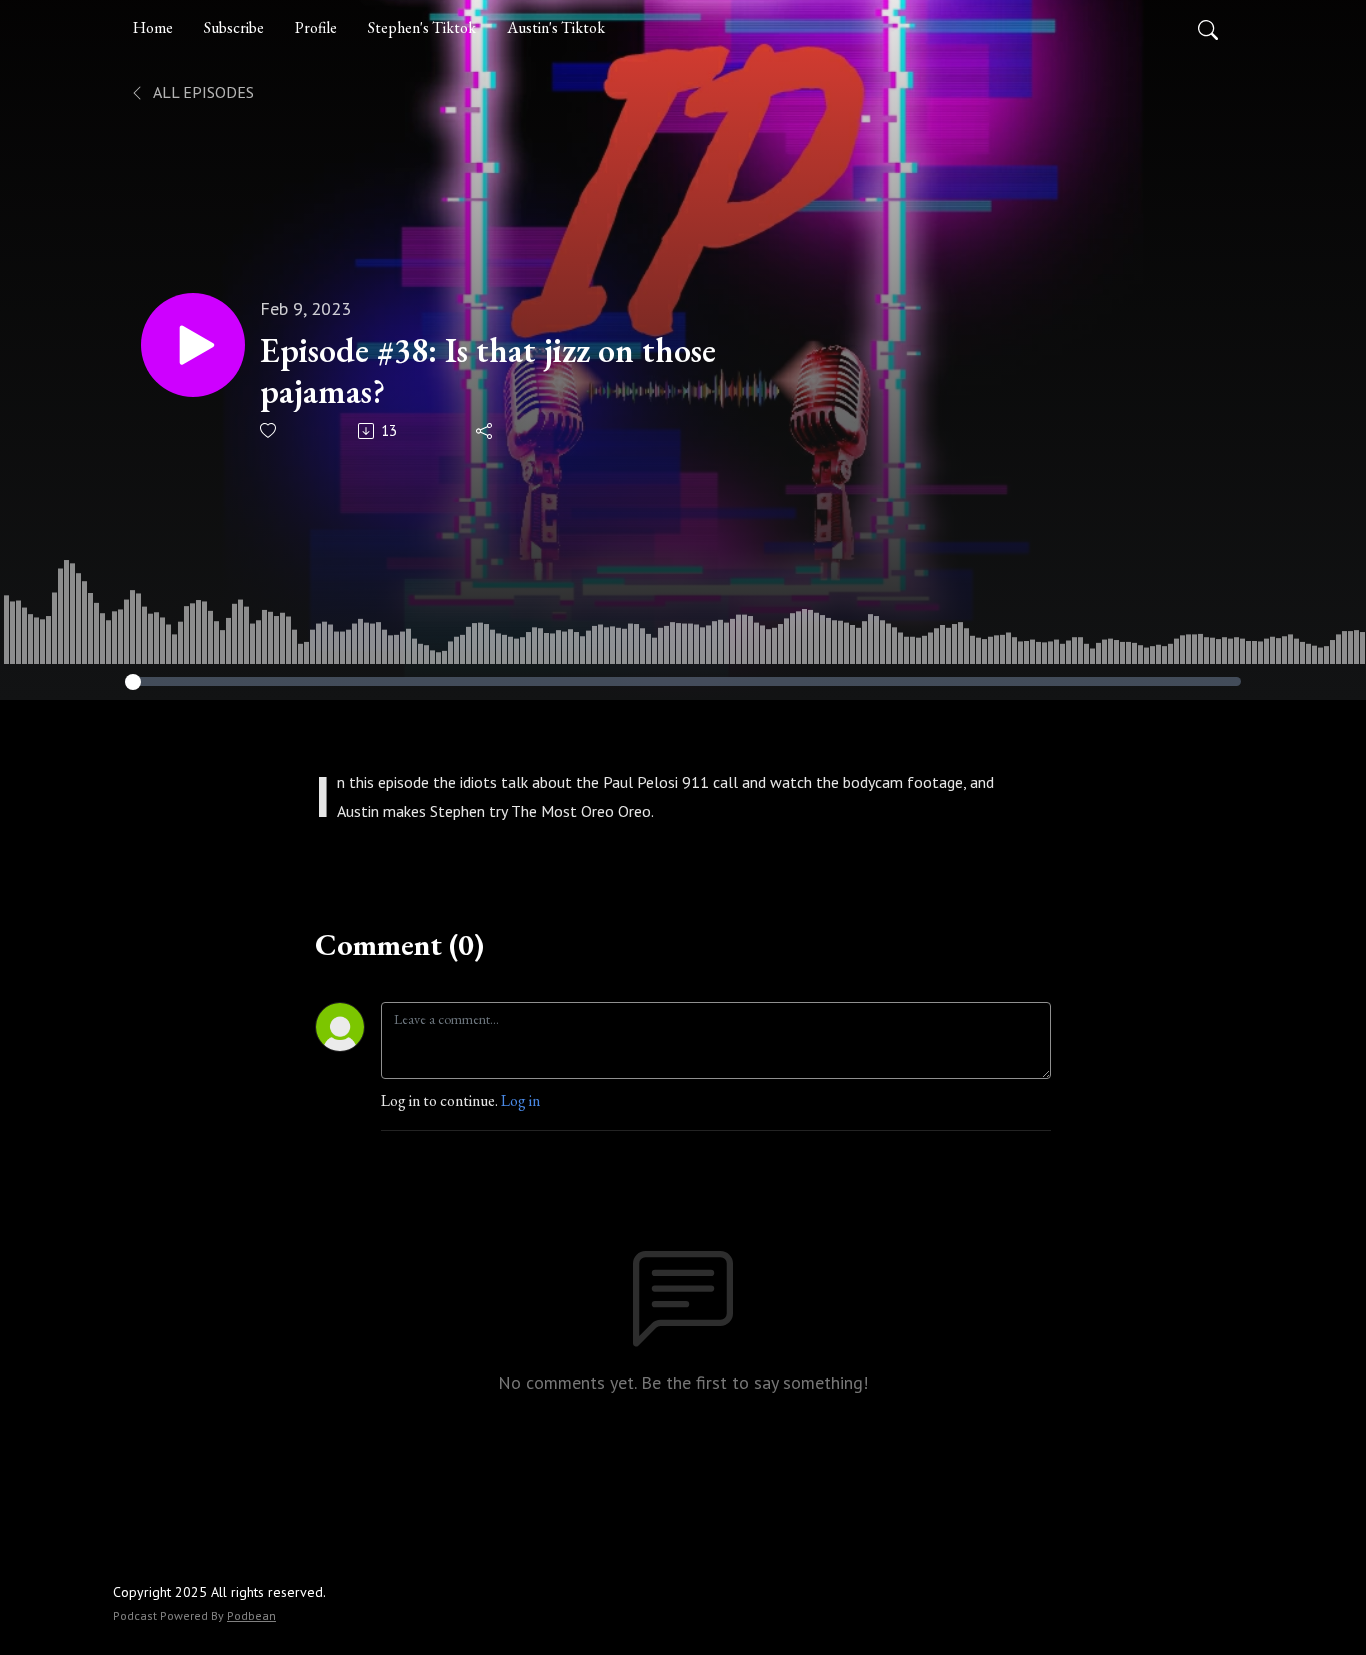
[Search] (1208, 28)
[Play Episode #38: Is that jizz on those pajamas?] (193, 345)
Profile (316, 27)
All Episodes (202, 92)
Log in (520, 1100)
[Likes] (269, 430)
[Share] (485, 431)
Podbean (251, 1615)
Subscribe (234, 27)
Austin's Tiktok (556, 27)
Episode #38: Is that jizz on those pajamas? (488, 371)
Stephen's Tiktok (422, 27)
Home (153, 27)
